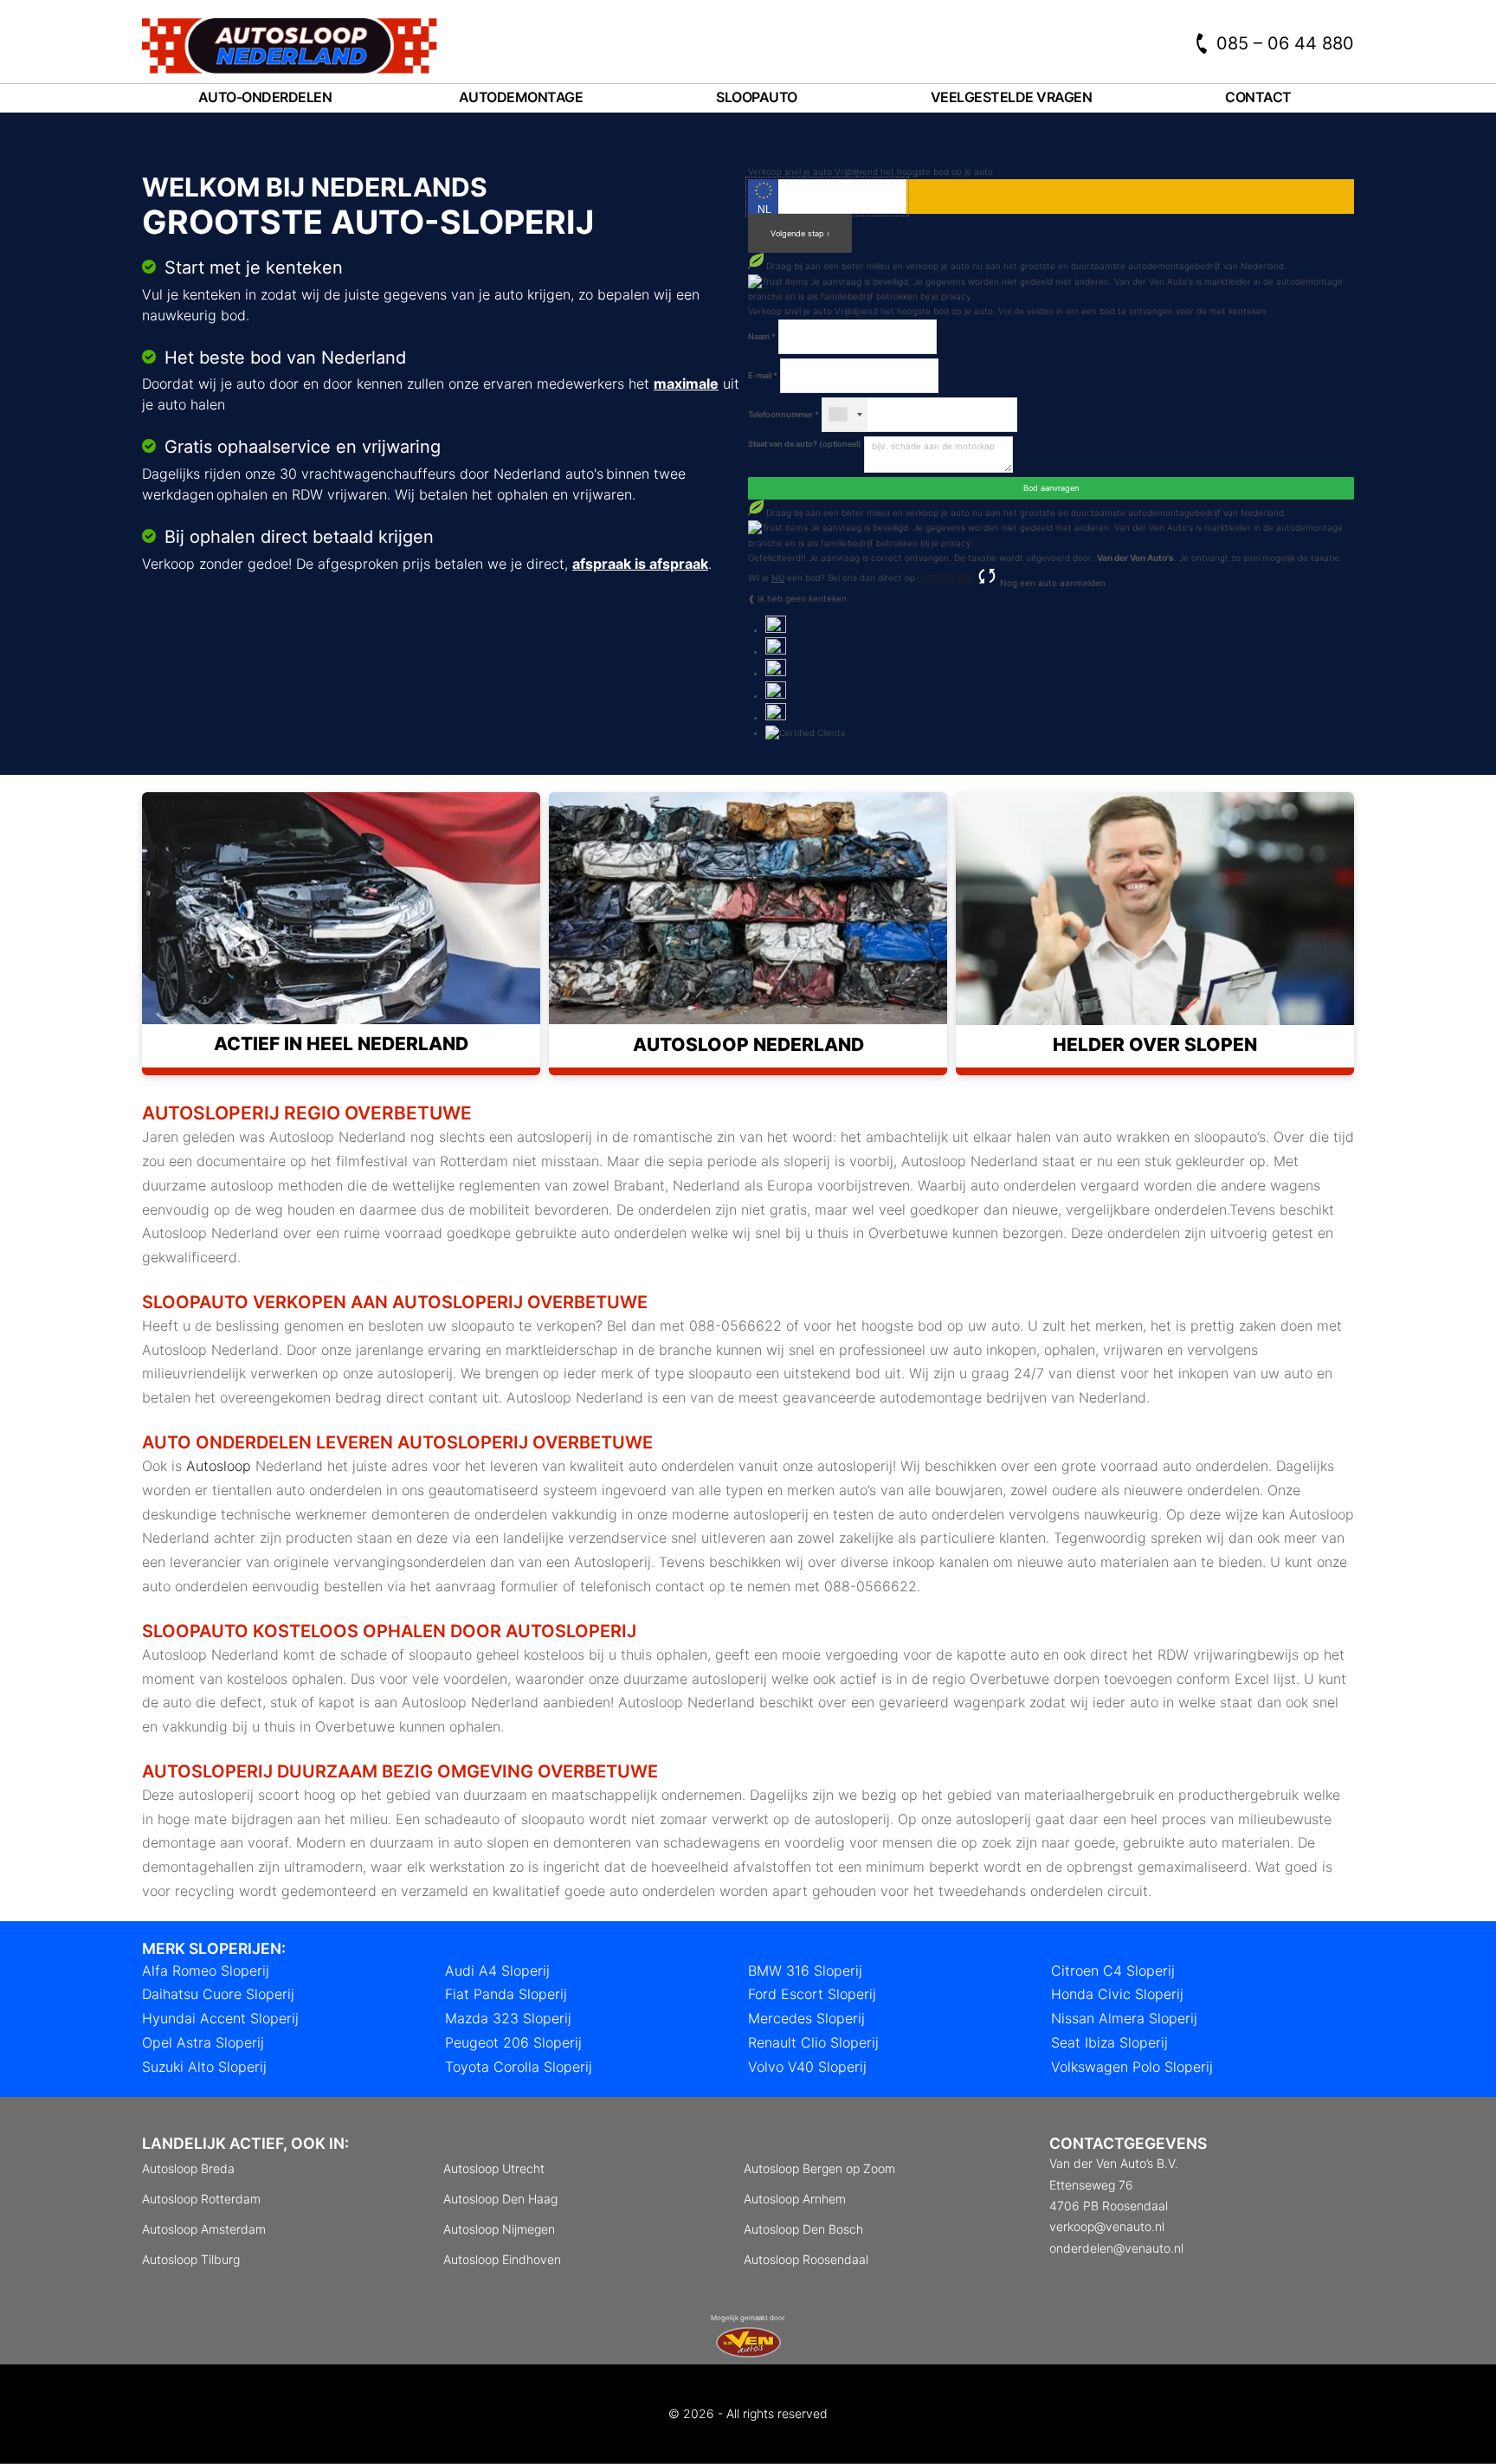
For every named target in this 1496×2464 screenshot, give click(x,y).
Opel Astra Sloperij (203, 2042)
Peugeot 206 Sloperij (513, 2042)
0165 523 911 (943, 577)
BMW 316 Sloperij (805, 1971)
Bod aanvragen (1051, 488)
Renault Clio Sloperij (813, 2042)
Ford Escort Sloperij (812, 1994)
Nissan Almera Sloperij (1124, 2018)
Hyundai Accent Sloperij (220, 2018)
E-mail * (763, 375)
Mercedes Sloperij (806, 2018)
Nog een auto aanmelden (1051, 583)
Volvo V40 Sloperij (807, 2067)
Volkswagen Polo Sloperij (1132, 2067)
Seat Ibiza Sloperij (1109, 2042)
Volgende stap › (800, 233)
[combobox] (845, 415)
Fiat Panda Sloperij (506, 1994)
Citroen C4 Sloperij (1113, 1971)
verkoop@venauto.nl (1107, 2226)
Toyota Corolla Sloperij (519, 2067)
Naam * (762, 336)
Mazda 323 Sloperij (508, 2018)
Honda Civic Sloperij (1117, 1994)
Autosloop (219, 1466)
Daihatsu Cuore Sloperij (218, 1994)
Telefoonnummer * (783, 414)
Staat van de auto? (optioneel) (805, 444)
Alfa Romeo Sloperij (206, 1971)
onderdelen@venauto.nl (1116, 2248)
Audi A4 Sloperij (497, 1971)
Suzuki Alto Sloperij (204, 2067)
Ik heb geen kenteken (802, 598)
